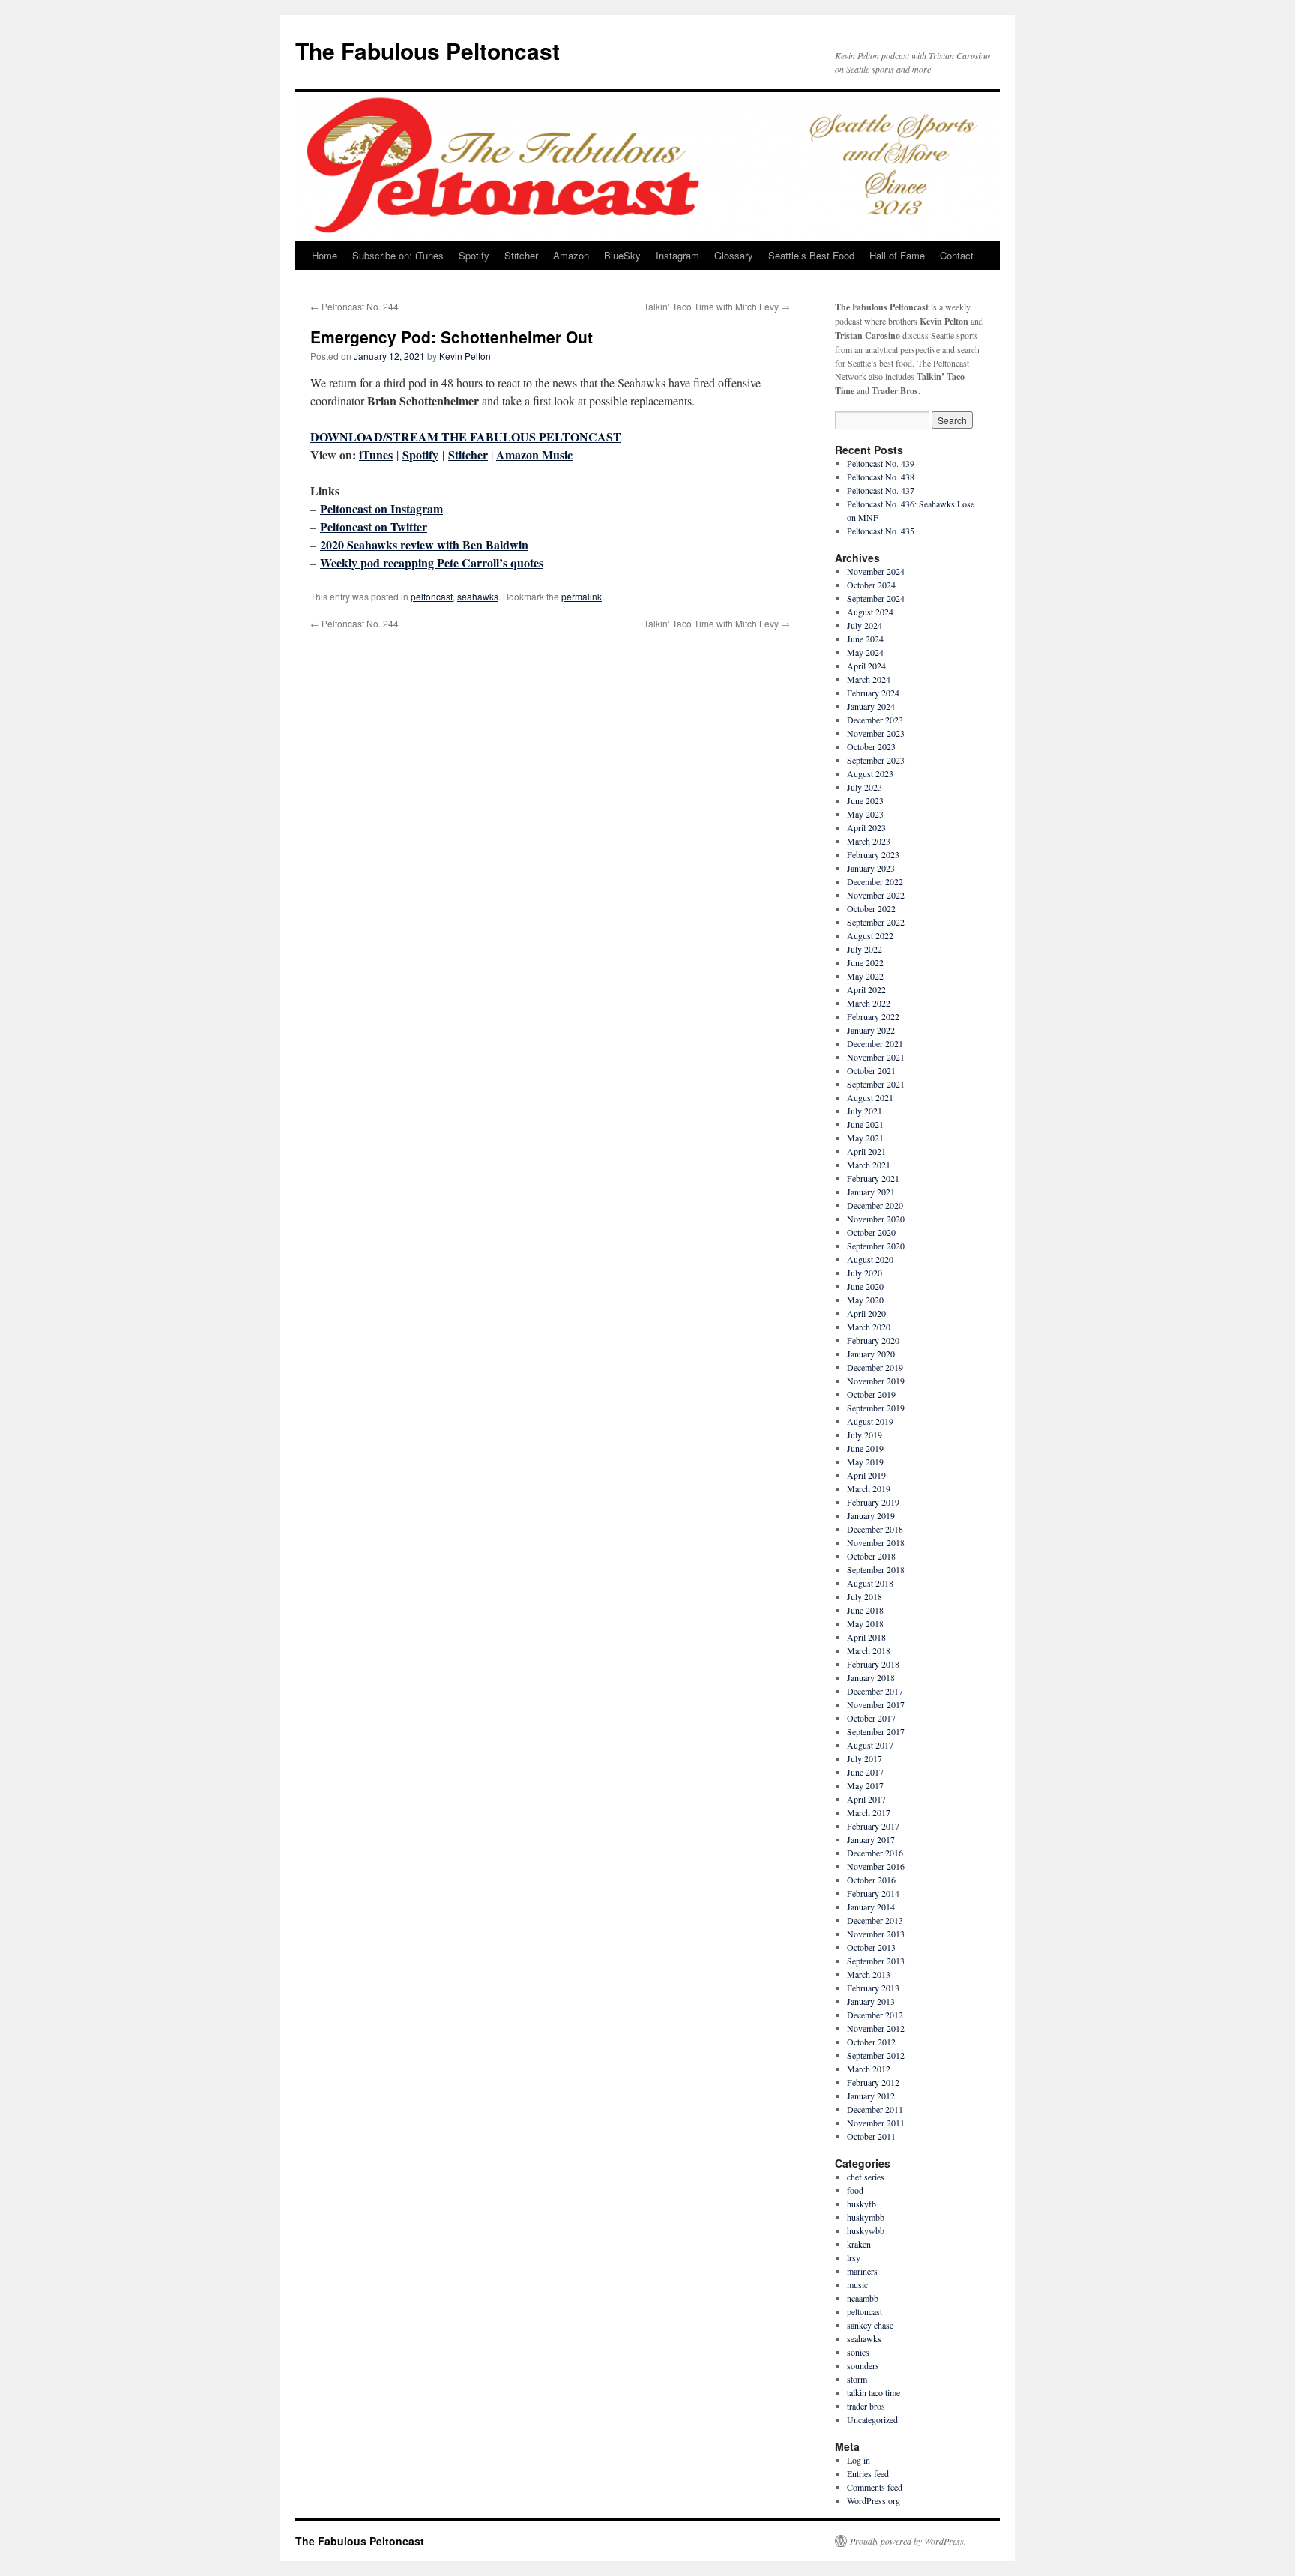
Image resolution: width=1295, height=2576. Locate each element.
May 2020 (865, 1300)
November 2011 (876, 2123)
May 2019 (865, 1462)
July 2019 (864, 1435)
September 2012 (876, 2055)
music (857, 2284)
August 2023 (870, 773)
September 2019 (876, 1408)
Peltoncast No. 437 (881, 490)
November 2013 (876, 1934)
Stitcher (521, 255)
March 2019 (869, 1488)
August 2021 (870, 1097)
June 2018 (865, 1610)
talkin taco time (873, 2392)
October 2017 (871, 1718)
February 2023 (873, 854)
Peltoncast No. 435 (881, 531)
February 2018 (873, 1664)
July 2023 (864, 787)
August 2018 (870, 1583)
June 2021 (865, 1124)
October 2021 (871, 1070)
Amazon (571, 255)
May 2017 (865, 1785)
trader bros (866, 2406)
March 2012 (869, 2069)
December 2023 (875, 720)
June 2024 (865, 639)
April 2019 (866, 1475)
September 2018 (876, 1569)
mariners (862, 2271)
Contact (957, 255)
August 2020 (870, 1259)
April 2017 (866, 1799)
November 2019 (876, 1381)
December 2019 (875, 1367)
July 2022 (864, 949)
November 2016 (876, 1866)
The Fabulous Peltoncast (428, 51)
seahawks (478, 596)
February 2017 (873, 1826)
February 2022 (873, 1016)
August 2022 (870, 935)
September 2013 (876, 1961)
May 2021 (865, 1138)
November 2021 (876, 1057)
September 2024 (876, 598)
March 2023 (869, 841)
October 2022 (871, 908)
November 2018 (876, 1542)
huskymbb (866, 2217)
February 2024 (873, 693)
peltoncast (432, 596)
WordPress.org (873, 2500)
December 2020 (875, 1205)
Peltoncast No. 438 (881, 477)
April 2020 (866, 1313)
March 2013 (869, 1974)
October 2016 (871, 1880)
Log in (858, 2460)
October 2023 (871, 746)
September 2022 (876, 922)
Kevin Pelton (465, 356)
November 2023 (876, 733)
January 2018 (871, 1677)
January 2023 (871, 868)
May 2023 (865, 814)
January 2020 (871, 1354)
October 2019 (871, 1394)
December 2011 (875, 2109)
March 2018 (869, 1650)
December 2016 (875, 1853)
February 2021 (873, 1178)
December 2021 (875, 1043)
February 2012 (873, 2082)
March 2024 (869, 679)
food (855, 2190)
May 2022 (865, 976)
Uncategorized (872, 2419)
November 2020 (876, 1219)
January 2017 (871, 1839)
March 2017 (869, 1812)
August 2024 (870, 612)
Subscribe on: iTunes (398, 255)
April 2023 (866, 827)
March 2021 (869, 1165)
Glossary (734, 255)
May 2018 (865, 1623)
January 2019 (871, 1515)
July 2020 (864, 1273)
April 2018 (866, 1637)
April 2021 (866, 1151)
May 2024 (865, 652)
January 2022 (871, 1030)
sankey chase (870, 2325)
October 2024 (871, 585)
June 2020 (865, 1286)
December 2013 (875, 1920)
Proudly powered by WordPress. (908, 2541)
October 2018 (871, 1556)
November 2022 (876, 895)
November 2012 (876, 2028)
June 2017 (865, 1772)
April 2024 (866, 666)
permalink (582, 596)
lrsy (854, 2257)
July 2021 (864, 1111)
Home (324, 255)
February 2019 (873, 1502)
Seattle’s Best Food (811, 255)
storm (857, 2379)
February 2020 (873, 1340)
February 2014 (873, 1893)
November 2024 (876, 571)
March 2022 (869, 1003)
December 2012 (875, 2015)
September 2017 (876, 1731)
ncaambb (863, 2298)
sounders (863, 2365)
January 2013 (871, 2001)
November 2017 (876, 1704)
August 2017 (870, 1745)
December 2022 (875, 881)
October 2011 (871, 2136)
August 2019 (870, 1421)
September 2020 (876, 1246)
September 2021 (876, 1084)
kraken (859, 2244)
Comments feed (875, 2487)
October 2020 (871, 1232)
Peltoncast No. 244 (354, 306)
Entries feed (868, 2473)
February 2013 (873, 1988)
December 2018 (875, 1529)
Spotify (474, 255)
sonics (858, 2352)
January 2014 (871, 1907)
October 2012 (871, 2042)
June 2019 (865, 1448)
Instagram (677, 255)
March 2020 (869, 1327)
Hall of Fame (897, 255)
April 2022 (866, 989)
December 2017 (875, 1691)
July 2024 (864, 625)
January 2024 (871, 706)
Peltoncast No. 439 (881, 463)
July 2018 (864, 1596)
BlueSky (622, 255)
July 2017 (864, 1758)
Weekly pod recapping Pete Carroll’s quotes (432, 562)
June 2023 (865, 800)
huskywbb (866, 2230)
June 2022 (865, 962)
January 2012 (871, 2096)
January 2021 (871, 1192)
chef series (866, 2177)
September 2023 (876, 760)
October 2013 (871, 1947)
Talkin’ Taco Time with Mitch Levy (717, 306)
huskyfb (861, 2204)
